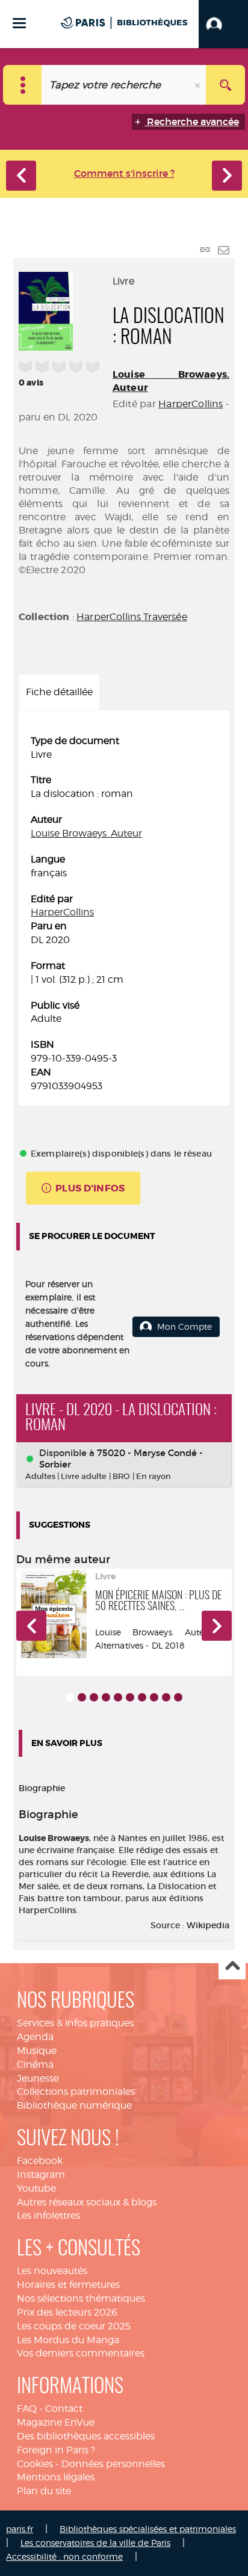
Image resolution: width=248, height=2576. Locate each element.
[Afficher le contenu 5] (118, 1697)
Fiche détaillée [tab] (59, 692)
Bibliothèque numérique (74, 2105)
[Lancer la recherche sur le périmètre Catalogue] (225, 85)
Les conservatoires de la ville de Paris (95, 2543)
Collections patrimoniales (76, 2092)
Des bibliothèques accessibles (86, 2436)
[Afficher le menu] (19, 23)
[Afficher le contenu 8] (154, 1697)
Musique (37, 2051)
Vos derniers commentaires (81, 2353)
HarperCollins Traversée (132, 617)
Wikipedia (208, 1925)
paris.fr (20, 2529)
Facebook (40, 2161)
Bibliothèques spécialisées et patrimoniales (148, 2529)
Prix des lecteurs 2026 (67, 2312)
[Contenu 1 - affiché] (70, 1697)
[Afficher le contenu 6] (130, 1697)
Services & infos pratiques (75, 2023)
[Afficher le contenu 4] (106, 1697)
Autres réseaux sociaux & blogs (87, 2202)
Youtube (36, 2188)
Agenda (35, 2037)
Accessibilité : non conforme (64, 2556)
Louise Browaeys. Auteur (86, 833)
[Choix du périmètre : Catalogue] (23, 85)
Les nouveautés (52, 2271)
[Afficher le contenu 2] (82, 1697)
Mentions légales (56, 2477)
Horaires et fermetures (68, 2285)
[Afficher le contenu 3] (94, 1697)
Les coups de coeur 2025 (74, 2326)
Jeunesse (38, 2078)
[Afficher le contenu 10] (178, 1697)
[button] (223, 24)
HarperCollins (191, 404)
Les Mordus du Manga (68, 2340)
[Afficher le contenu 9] (166, 1697)
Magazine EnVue (56, 2422)
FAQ (27, 2408)
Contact (64, 2408)
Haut (232, 1966)
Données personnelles (113, 2464)
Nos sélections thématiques (81, 2298)
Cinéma (35, 2064)
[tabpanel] (124, 914)
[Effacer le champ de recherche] (199, 85)
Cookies (35, 2464)
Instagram (41, 2175)
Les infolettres (48, 2215)
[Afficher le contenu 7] (142, 1697)
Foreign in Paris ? (56, 2450)
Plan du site (44, 2491)
